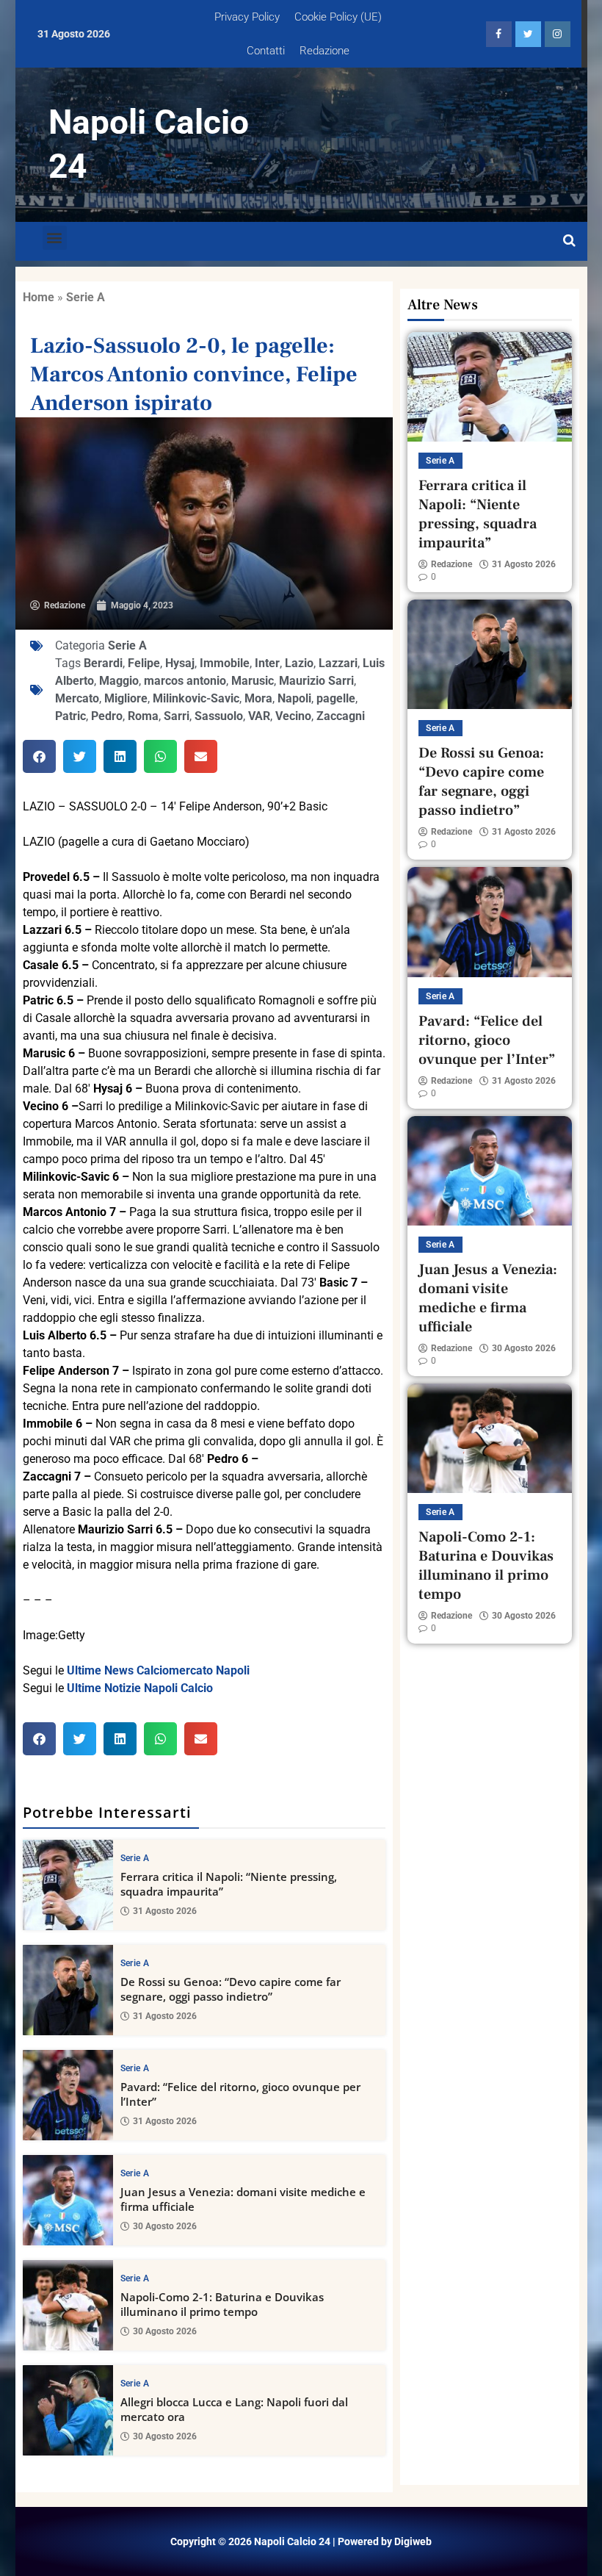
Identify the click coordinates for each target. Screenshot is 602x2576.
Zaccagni (341, 716)
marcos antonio (185, 681)
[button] (55, 238)
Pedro (107, 716)
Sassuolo (219, 716)
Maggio (119, 681)
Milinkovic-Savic (196, 698)
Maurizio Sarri (316, 681)
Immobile (225, 663)
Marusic (253, 681)
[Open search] (569, 241)
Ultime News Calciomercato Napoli (158, 1670)
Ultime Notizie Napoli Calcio (140, 1688)
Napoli (294, 698)
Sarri (177, 716)
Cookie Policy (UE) (338, 17)
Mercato (77, 698)
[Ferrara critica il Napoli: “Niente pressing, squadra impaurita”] (68, 1885)
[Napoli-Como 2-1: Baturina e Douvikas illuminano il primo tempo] (68, 2305)
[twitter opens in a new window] (528, 34)
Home (39, 297)
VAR (259, 716)
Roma (143, 716)
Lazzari (338, 663)
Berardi (103, 663)
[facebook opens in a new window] (499, 34)
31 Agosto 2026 (165, 1911)
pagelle (336, 698)
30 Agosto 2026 (165, 2226)
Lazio (299, 663)
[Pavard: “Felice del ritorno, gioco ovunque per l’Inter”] (68, 2095)
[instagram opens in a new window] (558, 34)
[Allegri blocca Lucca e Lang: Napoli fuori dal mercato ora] (68, 2410)
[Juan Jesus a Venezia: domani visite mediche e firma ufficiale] (68, 2200)
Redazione (324, 51)
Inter (267, 663)
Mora (258, 698)
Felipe (144, 663)
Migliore (126, 698)
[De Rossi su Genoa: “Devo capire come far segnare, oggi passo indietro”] (68, 1990)
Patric (70, 716)
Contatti (266, 51)
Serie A (86, 297)
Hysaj (180, 663)
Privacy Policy (247, 17)
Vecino (293, 716)
